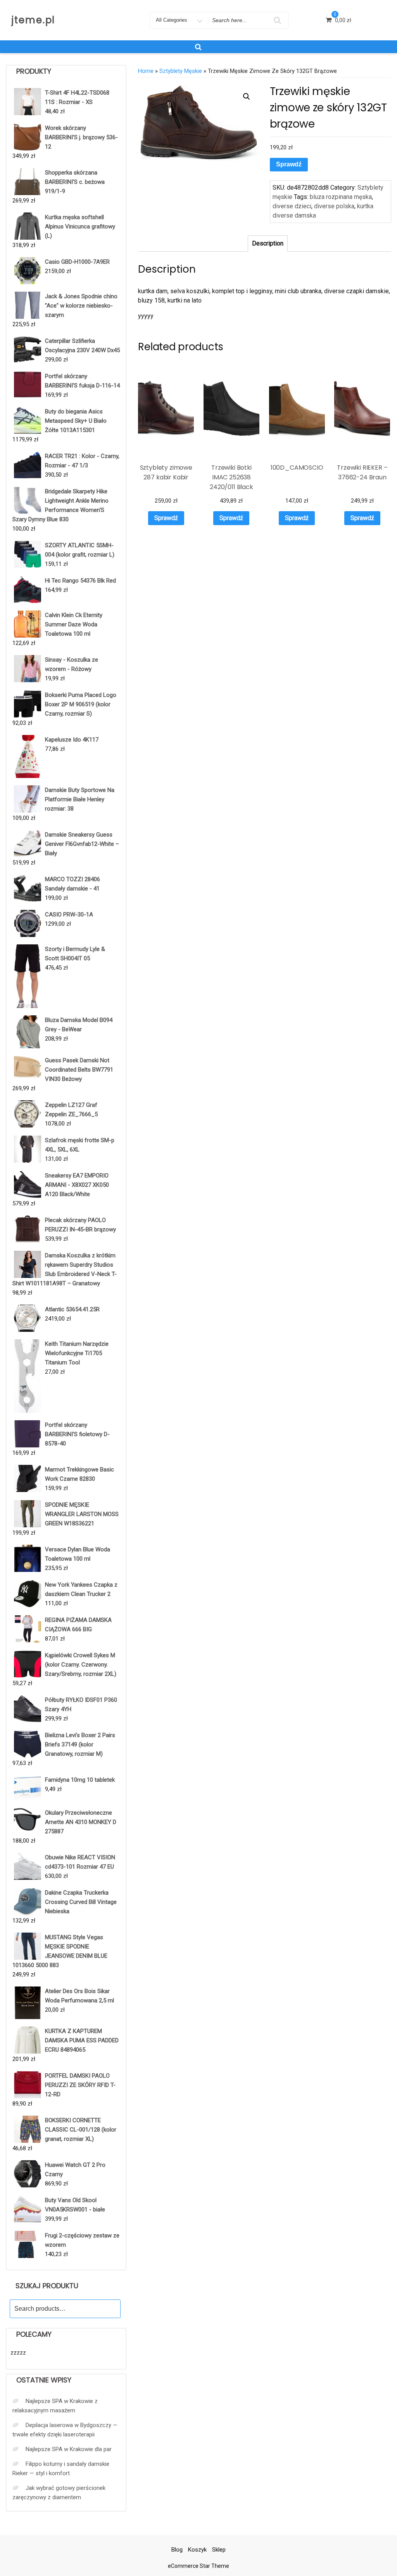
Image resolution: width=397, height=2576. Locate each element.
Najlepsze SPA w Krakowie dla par (69, 2449)
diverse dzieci (292, 206)
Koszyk (197, 2550)
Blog (177, 2550)
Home (146, 71)
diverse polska (334, 206)
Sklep (219, 2550)
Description (268, 243)
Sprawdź (289, 164)
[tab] (268, 244)
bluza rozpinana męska (341, 197)
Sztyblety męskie (181, 71)
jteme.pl (33, 20)
